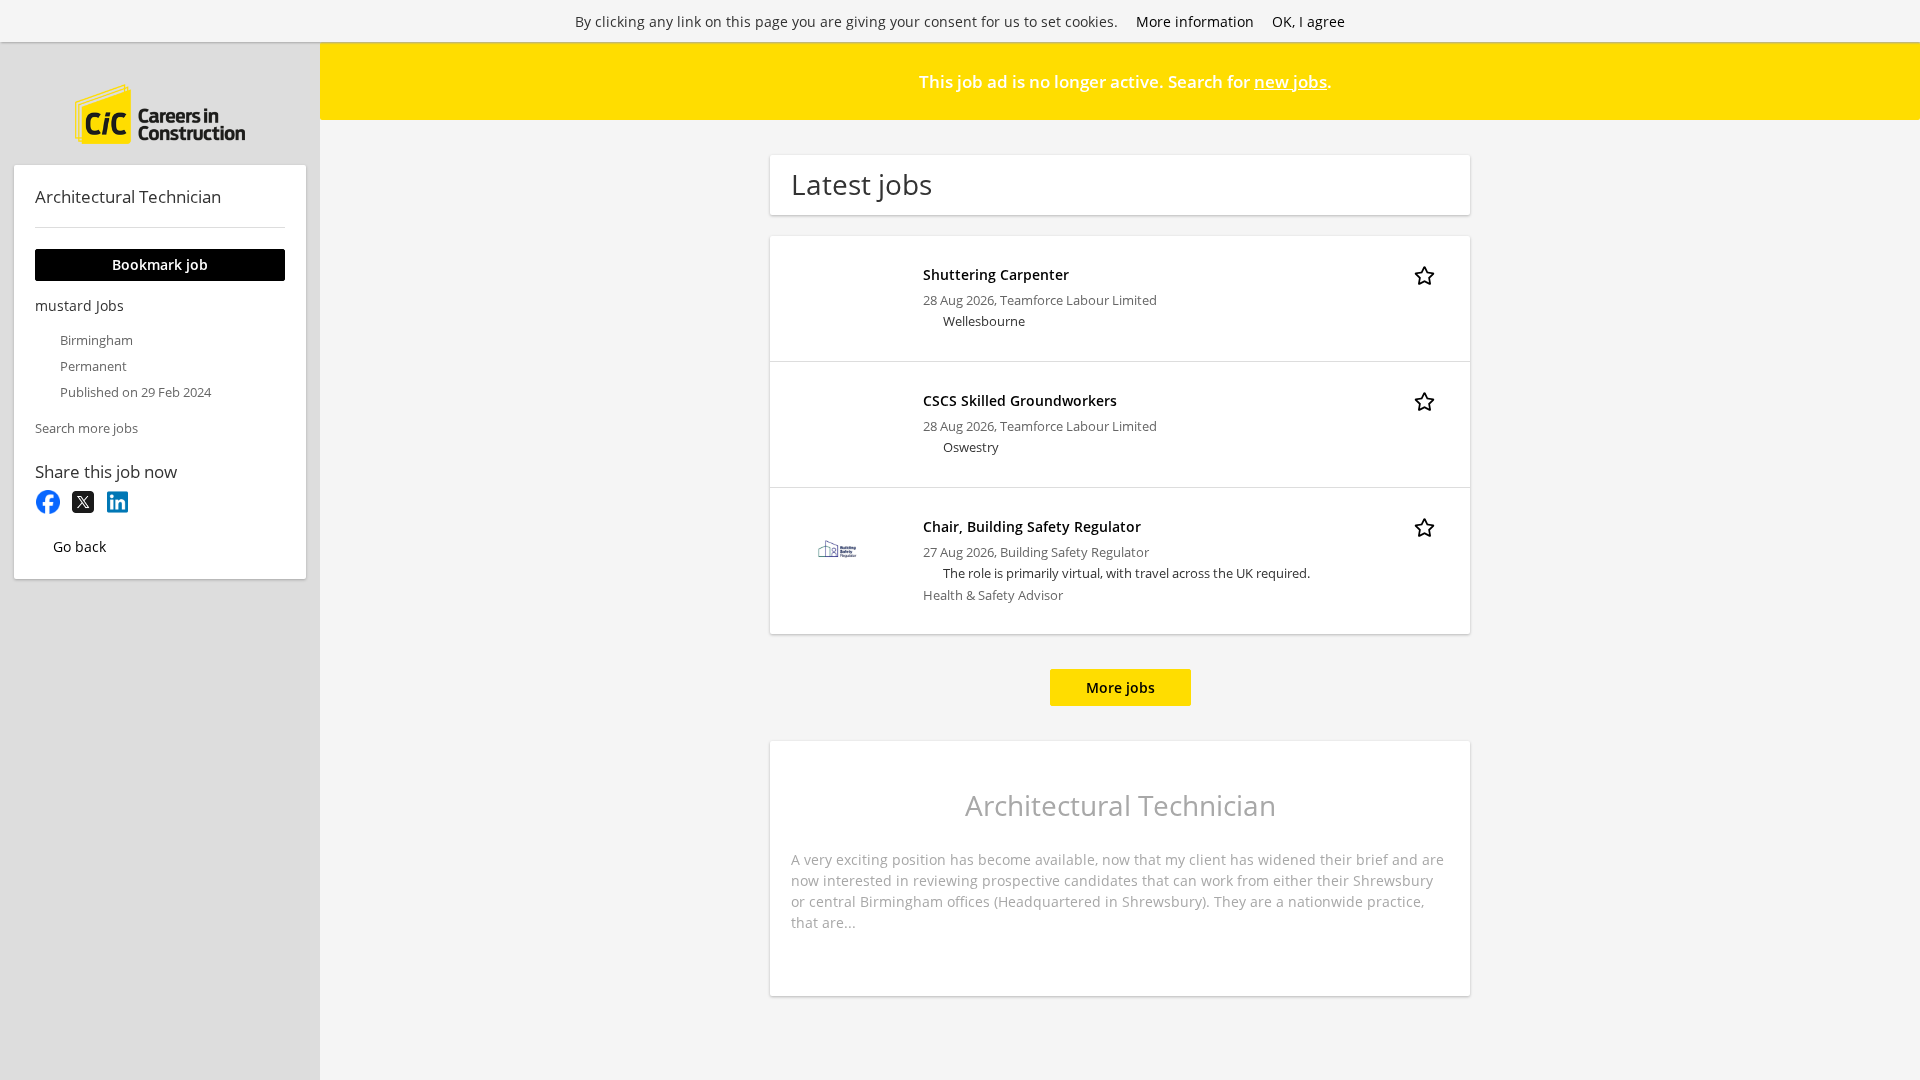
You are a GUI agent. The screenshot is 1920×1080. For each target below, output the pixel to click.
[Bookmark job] (1428, 274)
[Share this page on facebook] (47, 502)
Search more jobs (86, 428)
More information (1195, 21)
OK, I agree (1308, 21)
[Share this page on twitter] (82, 502)
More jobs (1120, 687)
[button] (1889, 80)
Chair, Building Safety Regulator (1032, 526)
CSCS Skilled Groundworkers (1020, 400)
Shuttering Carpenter (996, 274)
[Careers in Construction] (160, 114)
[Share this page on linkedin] (117, 502)
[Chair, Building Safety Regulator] (838, 547)
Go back (79, 546)
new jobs (1290, 81)
